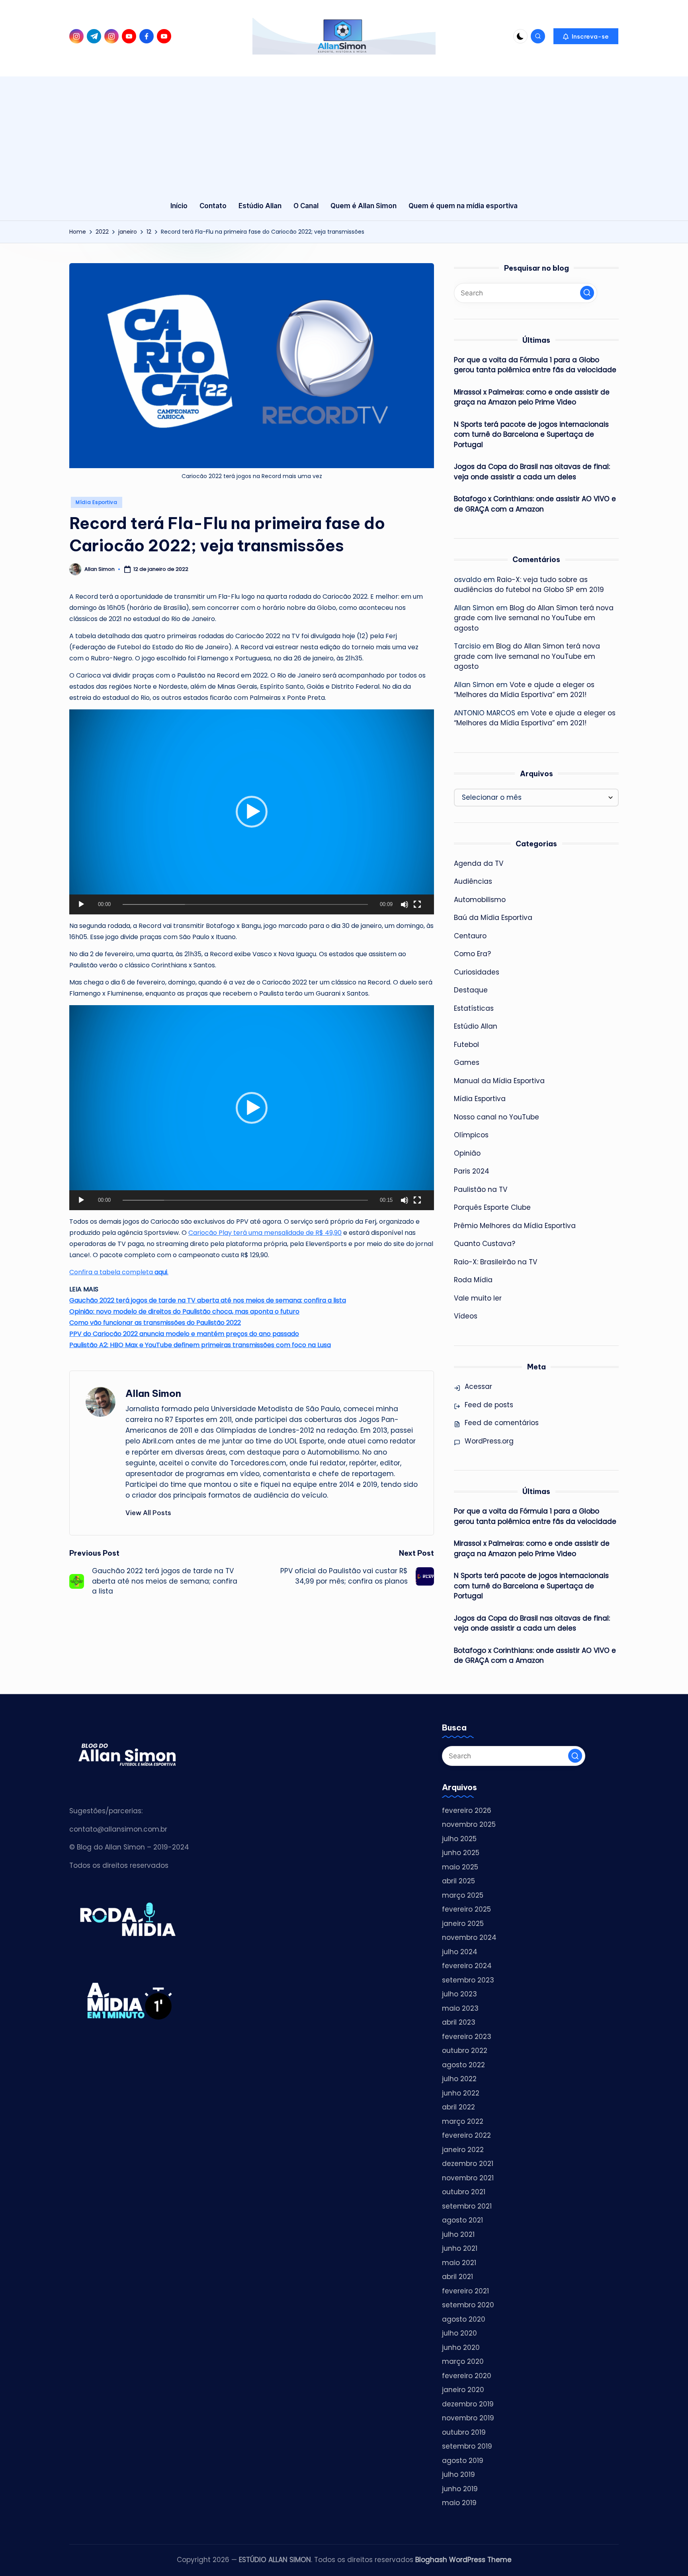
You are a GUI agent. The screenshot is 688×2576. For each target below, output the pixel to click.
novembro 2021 (468, 2178)
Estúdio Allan (476, 1026)
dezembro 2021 (468, 2164)
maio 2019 (459, 2503)
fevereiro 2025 (466, 1909)
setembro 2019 (467, 2446)
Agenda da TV (479, 863)
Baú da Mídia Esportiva (493, 918)
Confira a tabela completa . (119, 1272)
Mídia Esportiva (97, 502)
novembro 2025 (469, 1824)
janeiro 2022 (463, 2150)
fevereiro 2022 (466, 2135)
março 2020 (463, 2361)
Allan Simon (153, 1393)
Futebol (466, 1045)
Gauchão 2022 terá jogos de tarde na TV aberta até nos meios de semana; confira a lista (208, 1300)
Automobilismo (480, 900)
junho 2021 (460, 2248)
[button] (586, 36)
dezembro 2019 (468, 2404)
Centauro (470, 936)
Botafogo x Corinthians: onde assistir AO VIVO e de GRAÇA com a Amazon (535, 504)
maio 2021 (459, 2263)
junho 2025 (461, 1853)
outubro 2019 (464, 2432)
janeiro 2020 (463, 2390)
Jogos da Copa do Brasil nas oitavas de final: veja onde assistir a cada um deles (532, 472)
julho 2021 (458, 2234)
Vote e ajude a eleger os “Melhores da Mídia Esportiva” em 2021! (524, 690)
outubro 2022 (465, 2051)
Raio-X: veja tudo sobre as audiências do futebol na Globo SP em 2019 (529, 585)
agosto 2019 (463, 2461)
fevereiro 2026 (467, 1810)
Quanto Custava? (485, 1244)
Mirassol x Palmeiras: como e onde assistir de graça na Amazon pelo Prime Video (532, 397)
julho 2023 (459, 1994)
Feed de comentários (502, 1423)
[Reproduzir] (81, 904)
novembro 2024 (469, 1937)
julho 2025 (459, 1839)
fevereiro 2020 (467, 2376)
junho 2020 (461, 2347)
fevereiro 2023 (467, 2037)
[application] (252, 812)
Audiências (473, 881)
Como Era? (472, 954)
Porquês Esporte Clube (492, 1207)
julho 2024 (460, 1952)
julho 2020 (459, 2333)
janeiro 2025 (463, 1924)
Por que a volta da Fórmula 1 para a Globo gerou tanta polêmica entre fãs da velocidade (535, 365)
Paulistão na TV (481, 1189)
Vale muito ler (478, 1298)
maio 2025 (460, 1867)
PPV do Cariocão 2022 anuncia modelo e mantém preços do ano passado (184, 1334)
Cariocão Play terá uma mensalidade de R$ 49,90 (265, 1233)
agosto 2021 (462, 2220)
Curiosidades (477, 972)
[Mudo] (405, 904)
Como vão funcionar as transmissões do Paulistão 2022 (155, 1323)
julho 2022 (459, 2079)
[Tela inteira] (417, 904)
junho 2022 (461, 2093)
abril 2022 (458, 2107)
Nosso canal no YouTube (496, 1117)
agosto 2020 (464, 2319)
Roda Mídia (473, 1280)
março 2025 (463, 1895)
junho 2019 (460, 2489)
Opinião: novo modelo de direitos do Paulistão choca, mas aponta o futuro (184, 1311)
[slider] (245, 904)
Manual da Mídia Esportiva (499, 1081)
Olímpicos (471, 1135)
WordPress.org (489, 1441)
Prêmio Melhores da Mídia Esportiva (515, 1226)
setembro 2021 (467, 2206)
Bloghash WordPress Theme (463, 2560)
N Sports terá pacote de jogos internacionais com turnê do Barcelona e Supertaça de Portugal (531, 435)
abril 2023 (459, 2022)
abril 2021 (457, 2277)
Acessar (478, 1387)
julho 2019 (458, 2474)
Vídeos (466, 1316)
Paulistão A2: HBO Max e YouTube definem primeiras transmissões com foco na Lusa (200, 1345)
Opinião (467, 1153)
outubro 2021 (464, 2192)
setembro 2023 (468, 1980)
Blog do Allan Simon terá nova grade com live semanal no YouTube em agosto (534, 618)
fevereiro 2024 (467, 1966)
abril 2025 (458, 1881)
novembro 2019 (468, 2418)
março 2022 (463, 2121)
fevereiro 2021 (465, 2291)
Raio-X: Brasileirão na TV (495, 1262)
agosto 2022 (463, 2065)
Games (467, 1062)
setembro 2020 (468, 2305)
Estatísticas (474, 1008)
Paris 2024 (472, 1171)
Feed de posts (489, 1405)
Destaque (471, 990)
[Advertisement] (344, 132)
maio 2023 (460, 2008)
